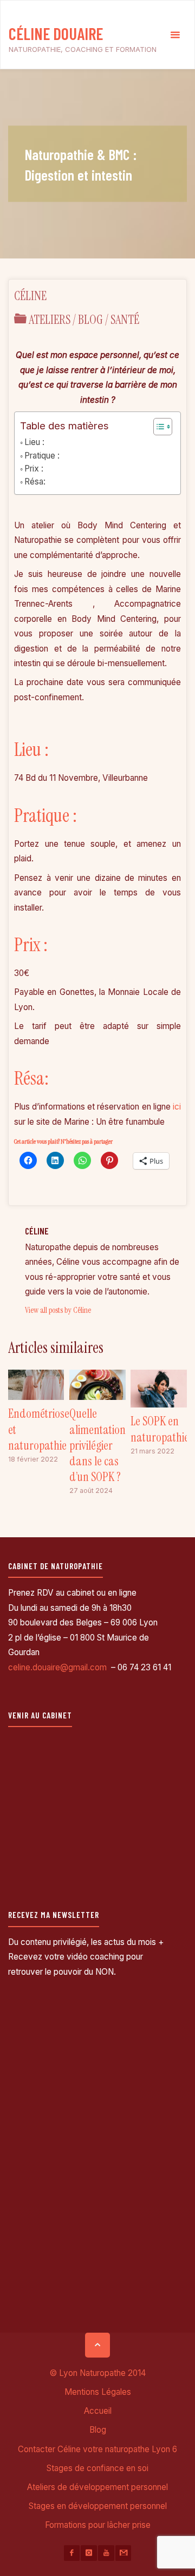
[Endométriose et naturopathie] (36, 1384)
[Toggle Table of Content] (157, 427)
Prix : (34, 469)
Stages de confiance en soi (97, 2468)
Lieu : (34, 442)
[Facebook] (72, 2553)
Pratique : (42, 456)
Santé (125, 320)
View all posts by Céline (58, 1310)
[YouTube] (106, 2553)
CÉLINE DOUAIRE (56, 33)
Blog (90, 320)
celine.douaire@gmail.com (58, 1667)
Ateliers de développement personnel (97, 2487)
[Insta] (89, 2553)
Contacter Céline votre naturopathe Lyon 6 (97, 2449)
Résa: (35, 482)
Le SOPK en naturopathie (160, 1429)
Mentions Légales (98, 2392)
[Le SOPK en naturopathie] (158, 1388)
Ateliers (50, 320)
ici (177, 1107)
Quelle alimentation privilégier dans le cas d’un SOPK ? (97, 1445)
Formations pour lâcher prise (98, 2525)
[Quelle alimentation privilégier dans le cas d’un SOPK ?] (97, 1384)
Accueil (98, 2411)
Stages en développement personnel (98, 2506)
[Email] (123, 2553)
